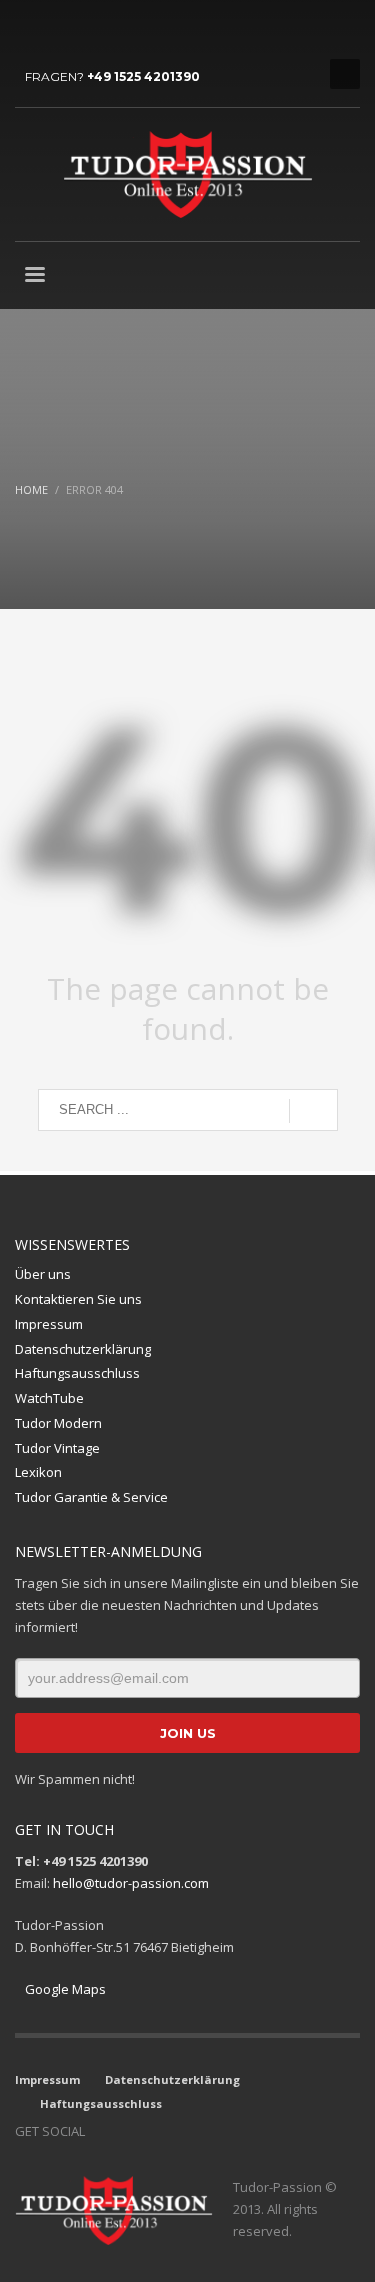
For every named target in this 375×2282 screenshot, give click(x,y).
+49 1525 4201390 (143, 76)
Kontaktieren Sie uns (78, 1299)
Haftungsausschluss (77, 1373)
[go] (313, 1111)
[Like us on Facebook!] (100, 2131)
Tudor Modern (58, 1423)
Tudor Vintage (57, 1448)
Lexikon (38, 1472)
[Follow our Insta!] (130, 2131)
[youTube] (90, 30)
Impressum (49, 1324)
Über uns (43, 1274)
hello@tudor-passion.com (131, 1883)
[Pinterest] (120, 30)
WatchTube (49, 1398)
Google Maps (65, 1989)
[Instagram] (60, 30)
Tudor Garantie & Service (91, 1497)
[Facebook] (30, 30)
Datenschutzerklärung (83, 1349)
